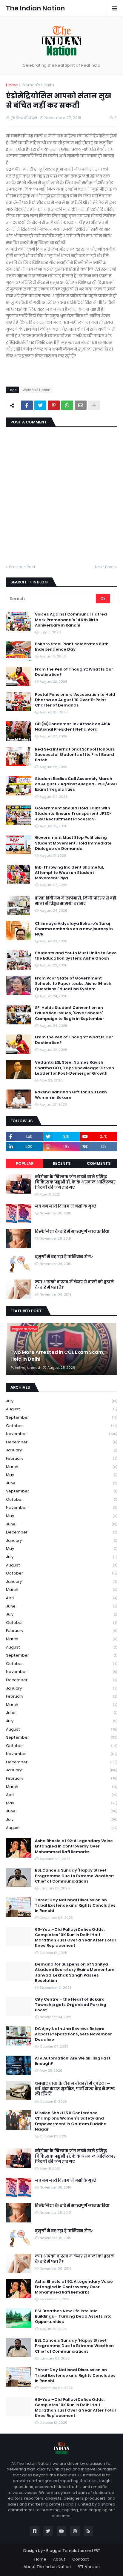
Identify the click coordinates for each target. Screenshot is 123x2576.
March (61, 1467)
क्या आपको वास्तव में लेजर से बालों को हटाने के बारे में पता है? (74, 1285)
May (61, 1475)
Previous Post (22, 567)
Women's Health (38, 85)
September (61, 1417)
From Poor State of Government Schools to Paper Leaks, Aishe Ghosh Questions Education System (73, 984)
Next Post (104, 567)
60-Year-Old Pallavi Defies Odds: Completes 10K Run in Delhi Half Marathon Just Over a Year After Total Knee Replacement (75, 1938)
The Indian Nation (35, 8)
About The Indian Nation (47, 2567)
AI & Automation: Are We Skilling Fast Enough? (73, 2061)
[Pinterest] (54, 405)
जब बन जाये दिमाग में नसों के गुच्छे (66, 1206)
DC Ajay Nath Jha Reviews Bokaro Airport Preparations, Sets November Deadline (73, 2034)
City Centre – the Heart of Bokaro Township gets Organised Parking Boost (71, 2005)
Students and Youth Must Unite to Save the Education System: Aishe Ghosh (76, 956)
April (61, 1598)
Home (12, 85)
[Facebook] (27, 405)
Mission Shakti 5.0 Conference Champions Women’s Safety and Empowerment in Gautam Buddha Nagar (71, 2121)
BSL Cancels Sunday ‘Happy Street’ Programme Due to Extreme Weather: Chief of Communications (74, 1876)
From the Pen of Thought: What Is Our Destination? (74, 672)
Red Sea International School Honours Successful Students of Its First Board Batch (75, 755)
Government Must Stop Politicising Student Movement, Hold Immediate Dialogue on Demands (73, 843)
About (59, 2559)
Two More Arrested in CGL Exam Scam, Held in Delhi (57, 1356)
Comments (99, 1163)
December (61, 1442)
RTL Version (89, 2567)
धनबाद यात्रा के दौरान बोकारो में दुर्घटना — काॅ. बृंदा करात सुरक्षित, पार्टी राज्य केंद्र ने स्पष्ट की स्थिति (75, 2089)
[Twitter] (40, 405)
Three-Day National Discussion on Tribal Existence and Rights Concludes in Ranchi (75, 1905)
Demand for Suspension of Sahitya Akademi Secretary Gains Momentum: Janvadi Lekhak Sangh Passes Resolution (75, 1973)
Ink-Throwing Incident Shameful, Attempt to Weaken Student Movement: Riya (69, 873)
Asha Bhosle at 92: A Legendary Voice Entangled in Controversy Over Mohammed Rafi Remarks (74, 1846)
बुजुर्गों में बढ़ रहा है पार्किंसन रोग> (64, 1257)
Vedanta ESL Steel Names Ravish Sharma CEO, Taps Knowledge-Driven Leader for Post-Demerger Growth (74, 1068)
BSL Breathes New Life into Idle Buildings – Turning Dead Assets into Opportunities (73, 2316)
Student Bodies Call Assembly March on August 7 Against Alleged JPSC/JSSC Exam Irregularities (76, 784)
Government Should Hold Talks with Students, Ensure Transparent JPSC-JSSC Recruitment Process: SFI (73, 814)
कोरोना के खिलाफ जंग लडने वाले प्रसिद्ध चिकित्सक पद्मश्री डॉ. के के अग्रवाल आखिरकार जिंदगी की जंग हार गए (75, 1182)
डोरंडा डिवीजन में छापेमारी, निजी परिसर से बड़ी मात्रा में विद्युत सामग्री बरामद (76, 901)
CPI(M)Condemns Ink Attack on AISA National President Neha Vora (73, 727)
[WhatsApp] (67, 405)
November (61, 1434)
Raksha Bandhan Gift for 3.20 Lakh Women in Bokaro (71, 1095)
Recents (62, 1163)
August (61, 1409)
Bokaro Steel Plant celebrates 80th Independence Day (72, 647)
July (61, 1401)
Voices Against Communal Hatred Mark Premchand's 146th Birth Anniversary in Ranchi (71, 620)
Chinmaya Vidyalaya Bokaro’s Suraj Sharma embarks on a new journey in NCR (74, 929)
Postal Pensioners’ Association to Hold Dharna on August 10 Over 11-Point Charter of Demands (75, 700)
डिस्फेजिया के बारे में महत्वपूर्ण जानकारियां (73, 1232)
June (61, 1483)
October (61, 1426)
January (61, 1450)
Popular (25, 1163)
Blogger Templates (65, 2551)
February (61, 1458)
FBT (97, 2551)
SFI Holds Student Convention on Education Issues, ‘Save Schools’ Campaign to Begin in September (70, 1013)
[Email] (81, 405)
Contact (81, 2559)
